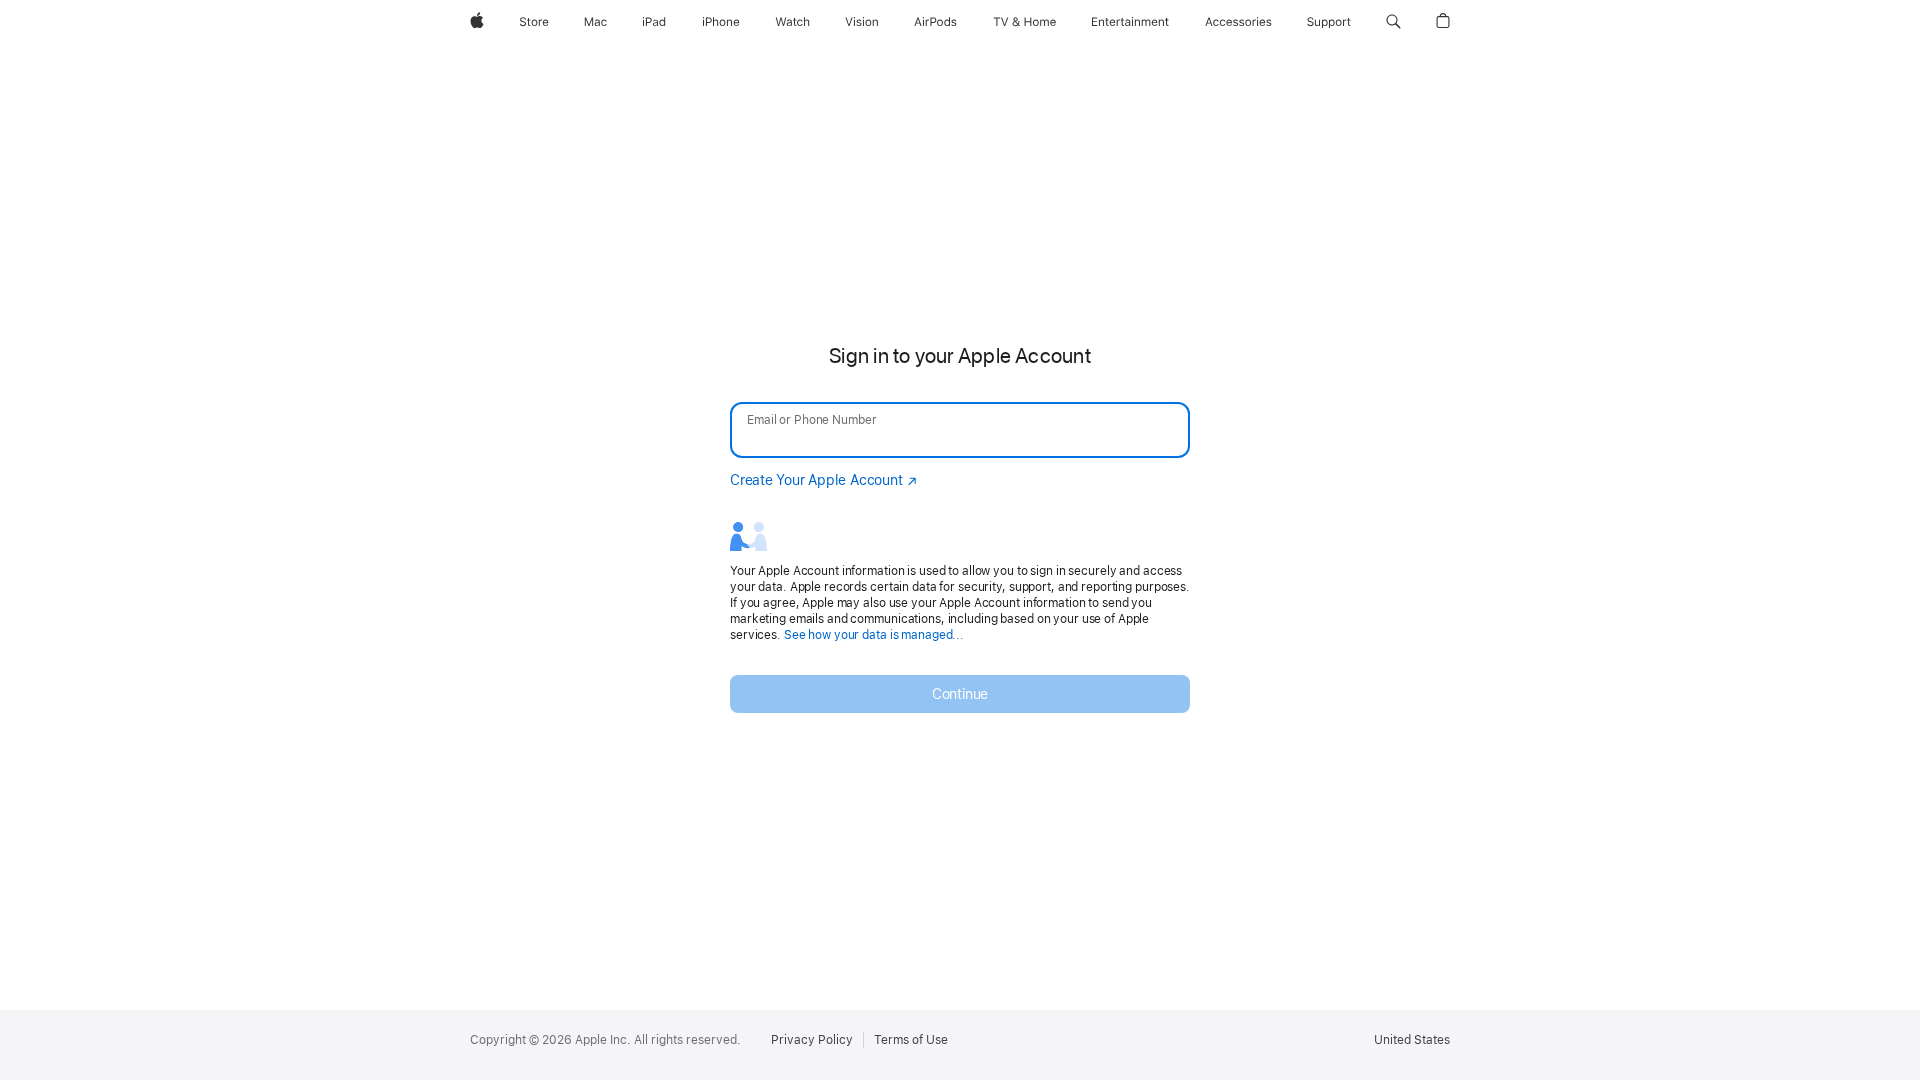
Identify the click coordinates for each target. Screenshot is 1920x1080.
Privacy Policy (812, 1040)
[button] (1393, 22)
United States (1412, 1040)
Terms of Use (911, 1040)
